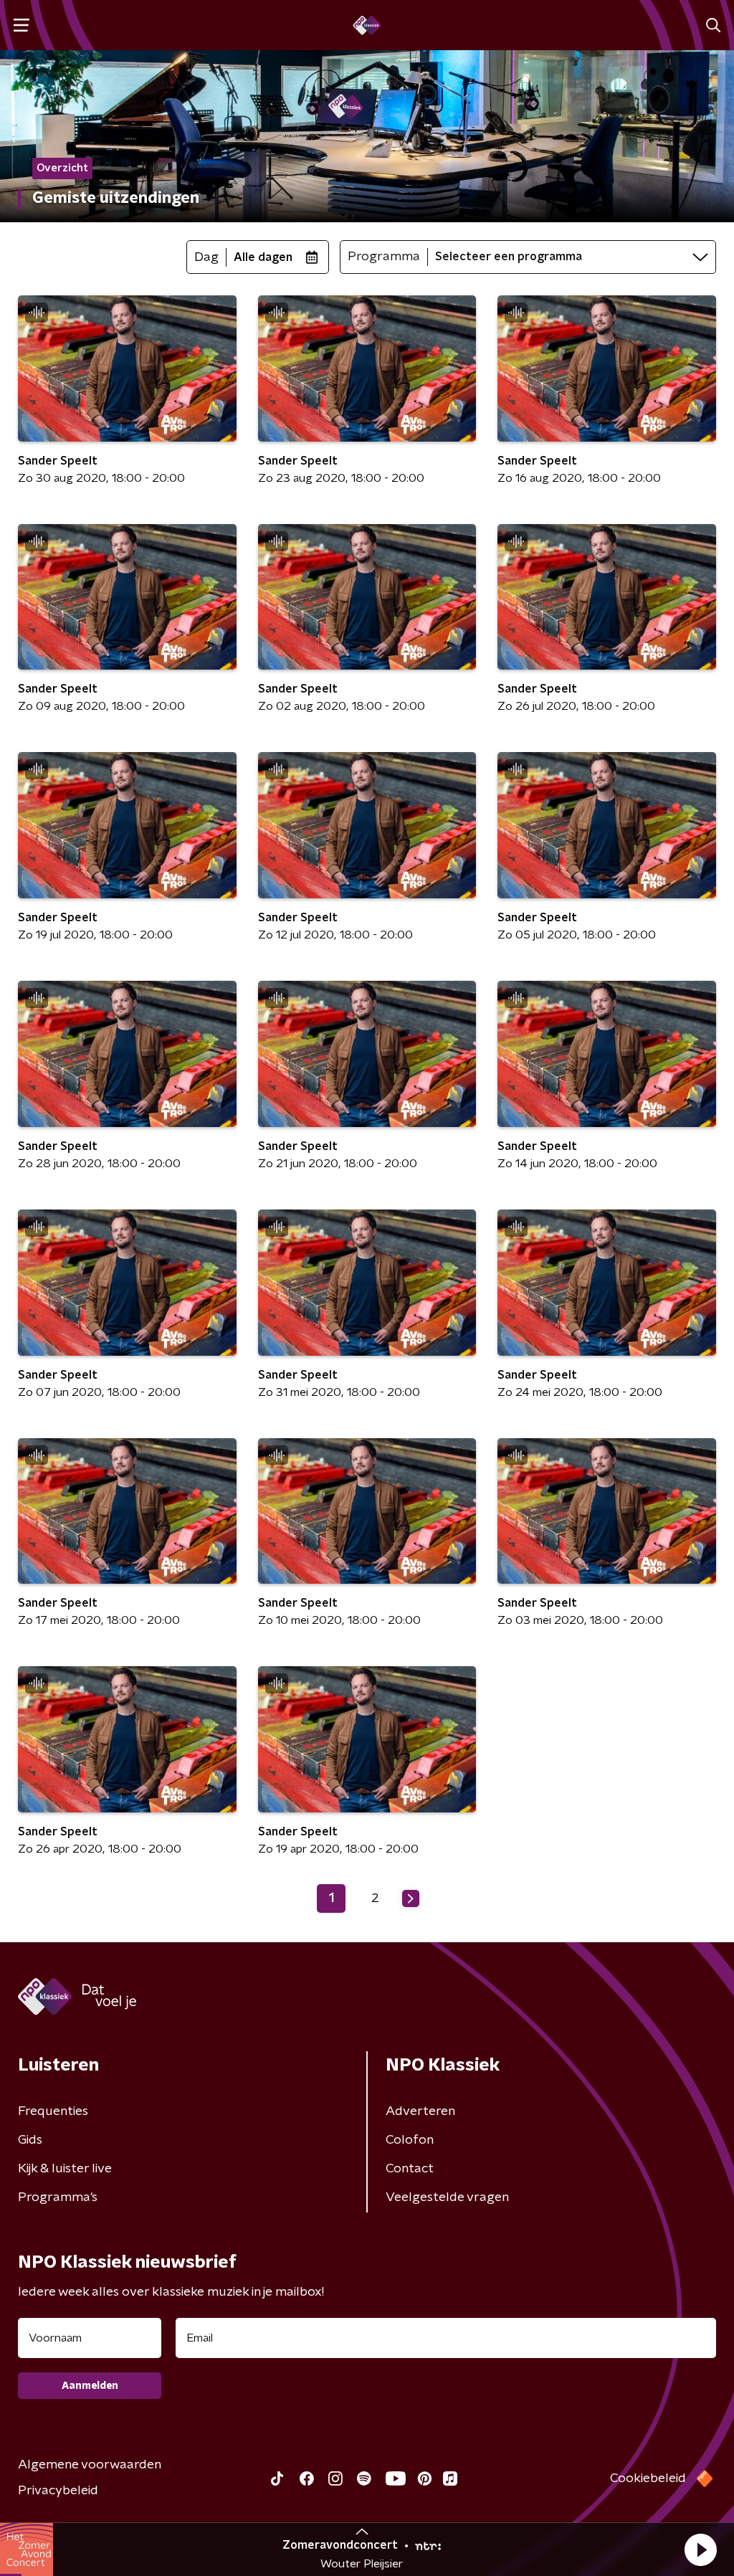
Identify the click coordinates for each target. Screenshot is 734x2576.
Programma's (58, 2197)
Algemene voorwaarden (90, 2465)
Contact (410, 2169)
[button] (700, 2549)
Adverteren (420, 2111)
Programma (384, 257)
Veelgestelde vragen (447, 2197)
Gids (30, 2140)
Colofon (410, 2140)
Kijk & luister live (65, 2169)
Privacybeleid (58, 2491)
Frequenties (53, 2111)
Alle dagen (263, 257)
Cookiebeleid (648, 2478)
